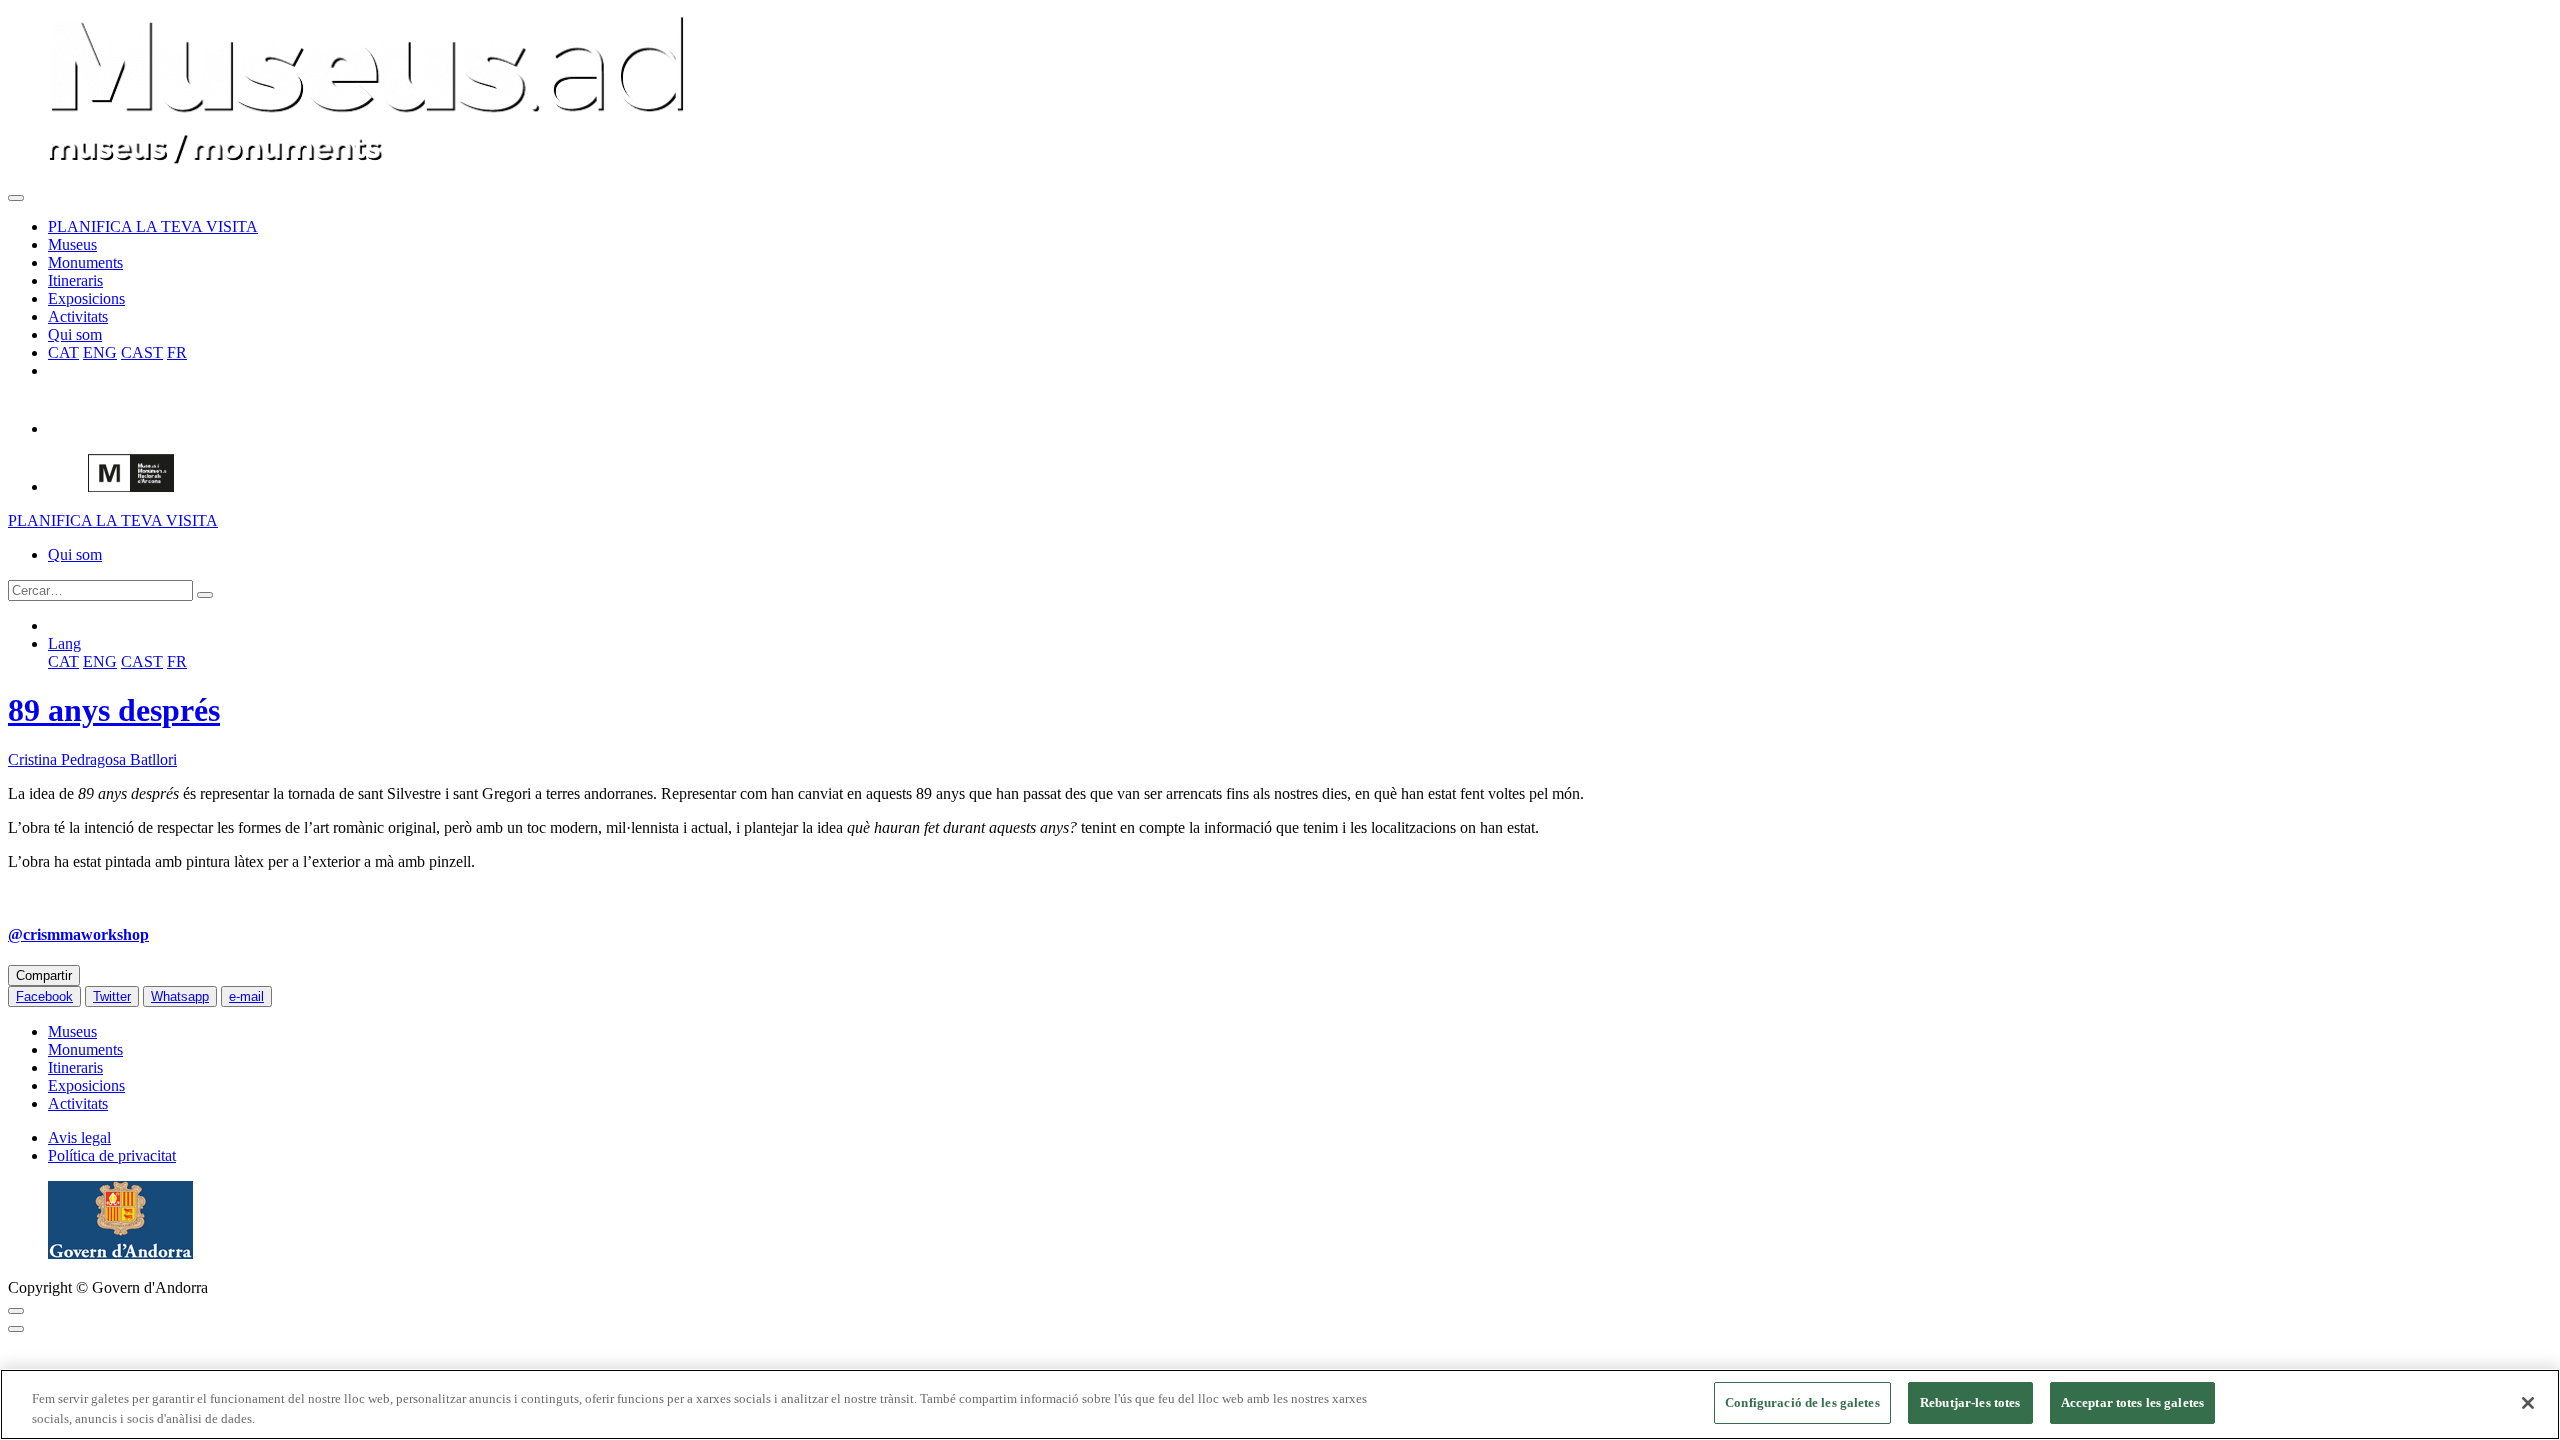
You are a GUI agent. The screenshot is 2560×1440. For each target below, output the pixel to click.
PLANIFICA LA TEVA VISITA (153, 226)
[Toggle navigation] (16, 198)
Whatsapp (180, 996)
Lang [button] (64, 643)
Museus (72, 244)
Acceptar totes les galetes (2132, 1402)
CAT (63, 352)
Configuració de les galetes (1802, 1402)
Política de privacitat (112, 1155)
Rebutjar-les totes (1970, 1402)
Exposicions (86, 298)
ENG (100, 352)
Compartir (44, 975)
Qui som (75, 334)
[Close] (16, 1311)
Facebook (44, 996)
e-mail (246, 996)
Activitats (78, 316)
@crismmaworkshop (78, 934)
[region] (1280, 1404)
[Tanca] (2528, 1403)
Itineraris (75, 280)
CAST (142, 352)
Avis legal (79, 1137)
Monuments (85, 262)
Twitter (112, 996)
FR (177, 352)
